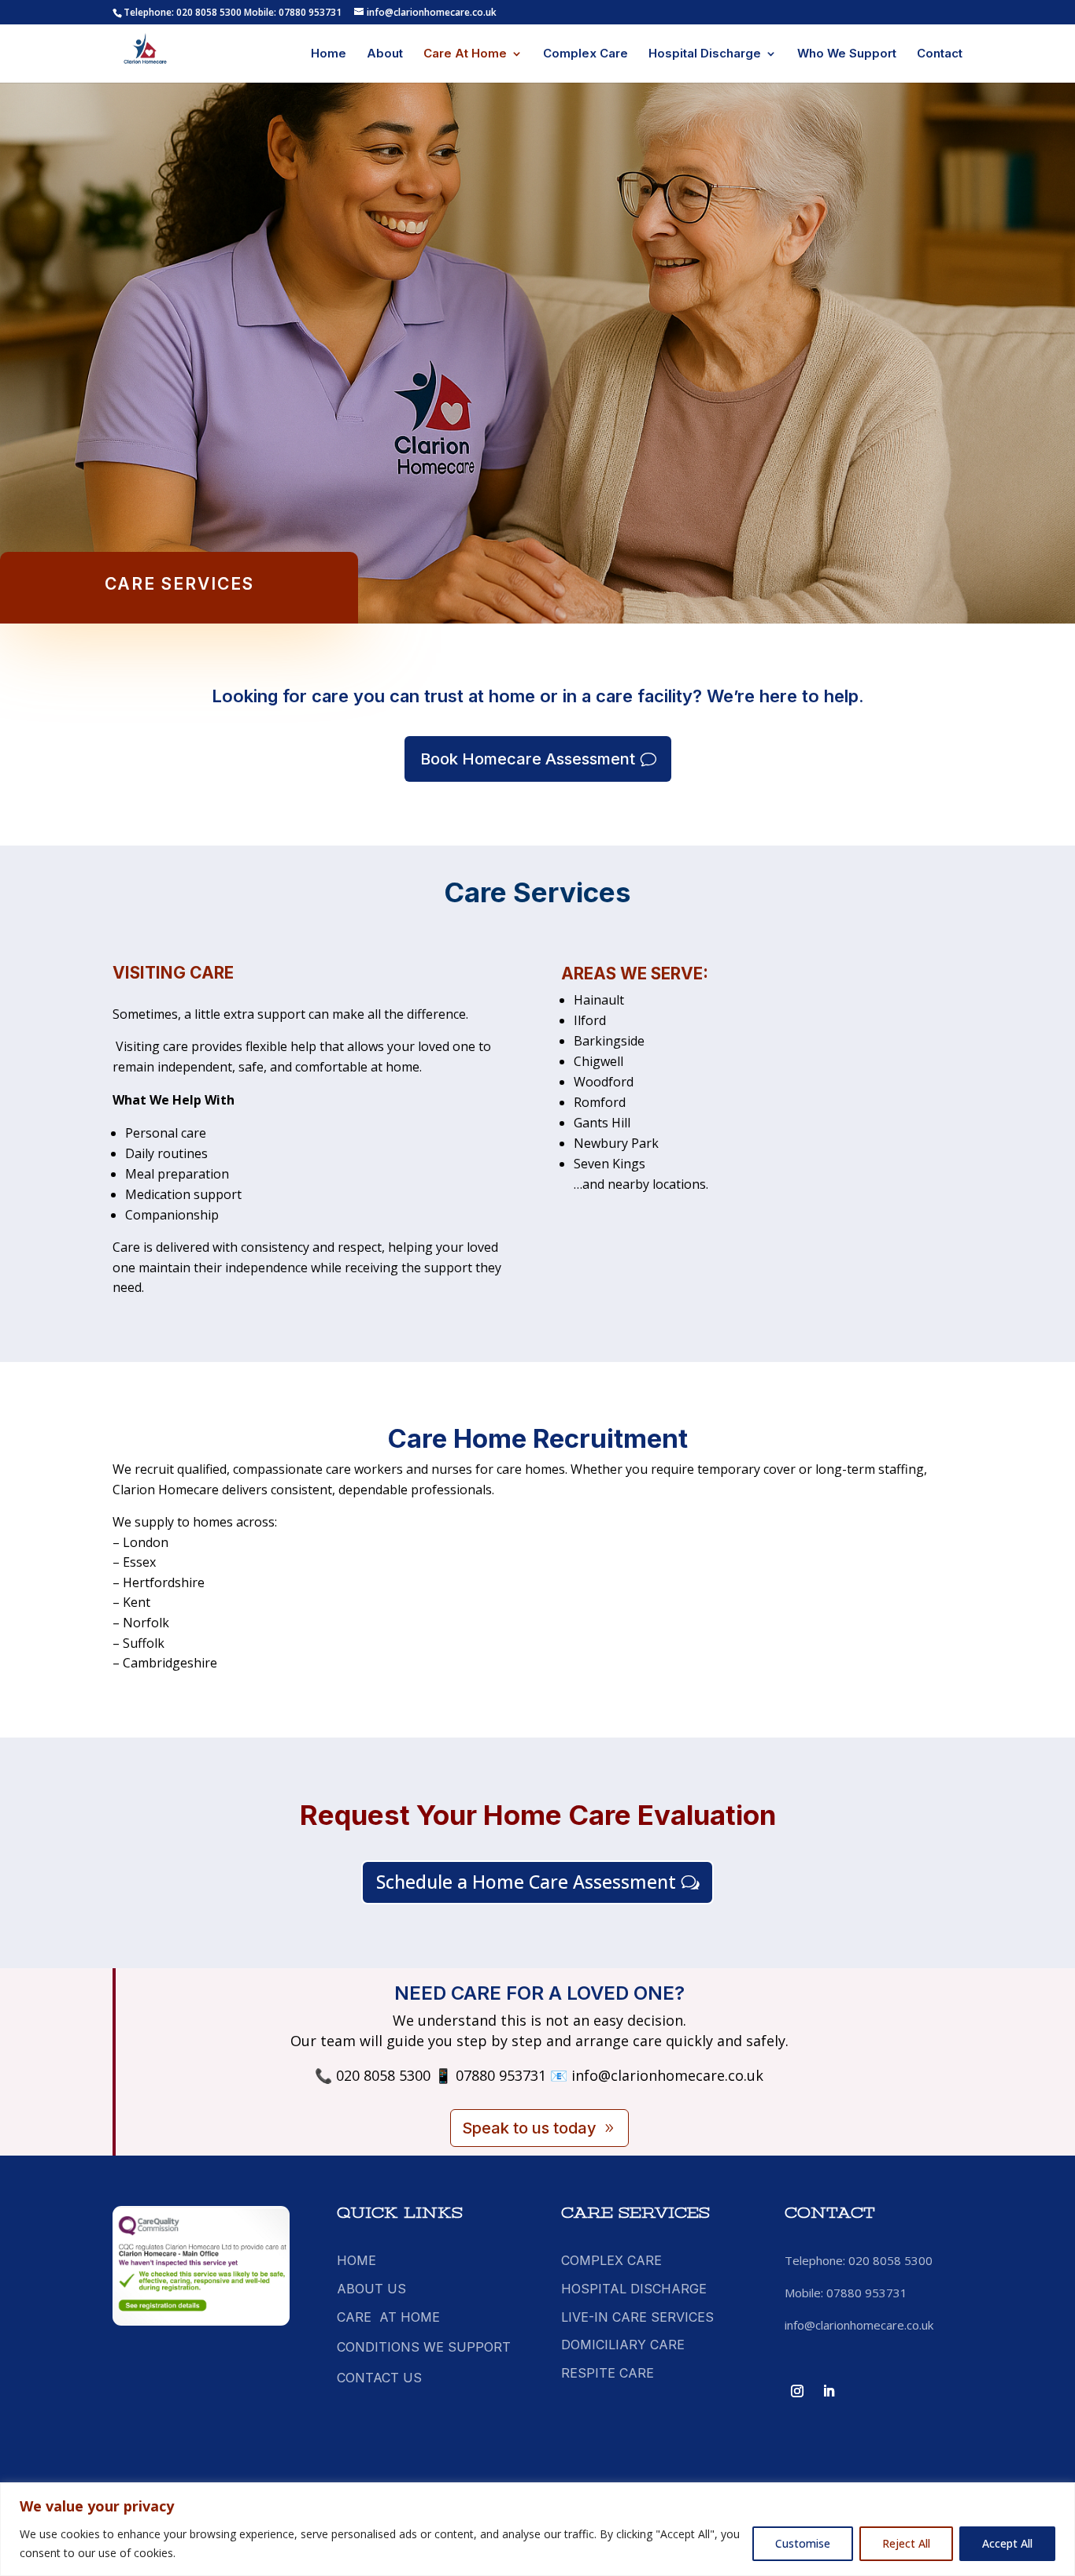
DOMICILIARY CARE (623, 2345)
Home (329, 54)
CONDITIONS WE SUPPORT (424, 2347)
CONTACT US (379, 2378)
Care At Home (465, 54)
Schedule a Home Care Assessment (526, 1882)
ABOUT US (371, 2289)
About (385, 54)
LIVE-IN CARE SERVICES (637, 2317)
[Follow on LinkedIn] (829, 2391)
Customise (803, 2543)
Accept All (1007, 2543)
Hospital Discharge (705, 54)
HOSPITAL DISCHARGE (634, 2289)
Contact (940, 54)
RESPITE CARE (608, 2373)
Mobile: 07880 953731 (293, 12)
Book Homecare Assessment (528, 759)
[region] (537, 2529)
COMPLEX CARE (611, 2260)
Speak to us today (529, 2128)
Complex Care (586, 54)
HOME (356, 2260)
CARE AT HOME (388, 2317)
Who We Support (847, 54)
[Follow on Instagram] (797, 2391)
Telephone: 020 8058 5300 (183, 12)
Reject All (906, 2543)
